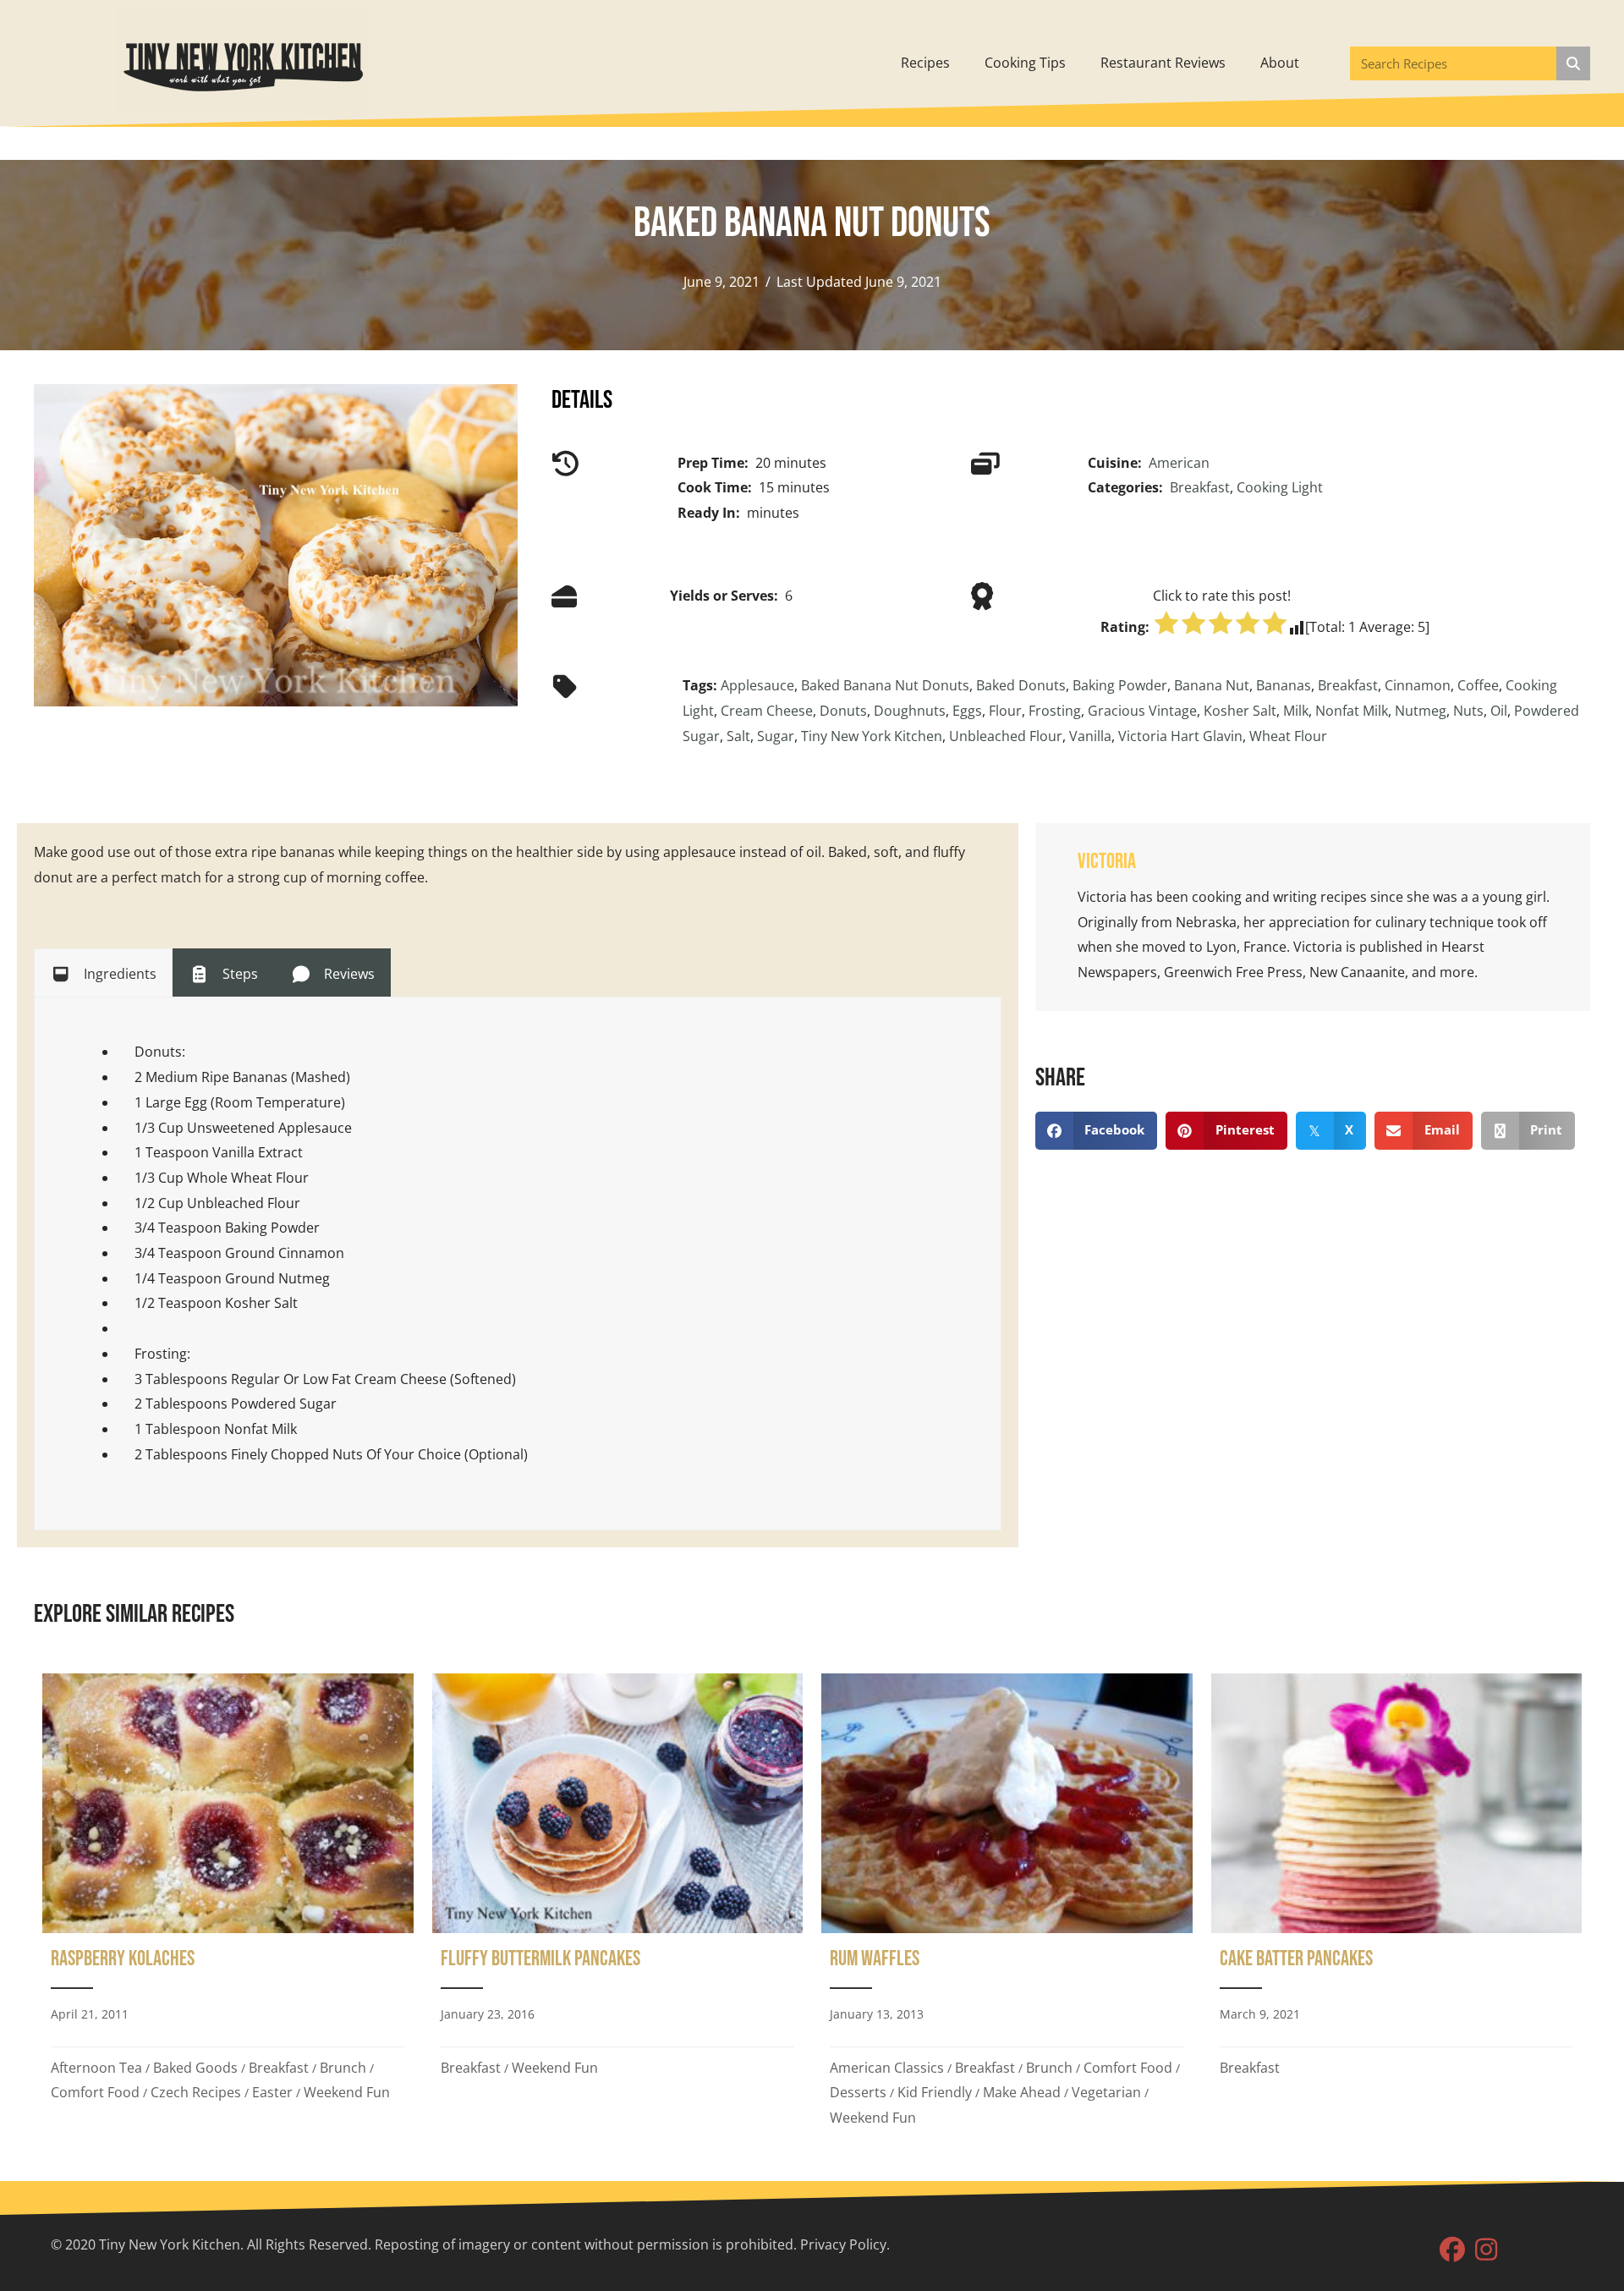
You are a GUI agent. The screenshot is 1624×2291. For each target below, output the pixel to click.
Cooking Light (1280, 487)
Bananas (1284, 685)
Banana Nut (1212, 685)
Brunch (343, 2068)
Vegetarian (1106, 2092)
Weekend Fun (347, 2092)
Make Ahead (1022, 2092)
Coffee (1478, 685)
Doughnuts (910, 711)
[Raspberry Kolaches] (228, 1906)
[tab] (103, 973)
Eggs (967, 711)
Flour (1005, 711)
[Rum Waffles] (1007, 1906)
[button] (1452, 2250)
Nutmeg (1421, 711)
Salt (738, 736)
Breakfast (1200, 487)
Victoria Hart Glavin (1180, 736)
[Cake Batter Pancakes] (1397, 1906)
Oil (1499, 711)
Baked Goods (195, 2068)
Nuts (1468, 711)
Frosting (1055, 711)
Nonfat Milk (1352, 711)
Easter (272, 2092)
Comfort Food (95, 2092)
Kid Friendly (935, 2092)
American (1179, 463)
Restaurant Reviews (1163, 63)
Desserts (858, 2092)
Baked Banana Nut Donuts (885, 685)
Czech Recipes (196, 2092)
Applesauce (757, 685)
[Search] (1573, 63)
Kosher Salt (1240, 711)
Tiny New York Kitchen (872, 736)
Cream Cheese (767, 711)
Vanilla (1090, 736)
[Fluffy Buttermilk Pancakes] (618, 1906)
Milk (1296, 711)
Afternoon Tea (96, 2068)
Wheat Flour (1288, 736)
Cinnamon (1418, 685)
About (1280, 63)
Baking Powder (1120, 685)
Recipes (925, 63)
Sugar (776, 736)
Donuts (843, 711)
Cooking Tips (1025, 63)
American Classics (887, 2068)
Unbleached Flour (1006, 736)
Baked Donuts (1021, 685)
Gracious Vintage (1142, 711)
